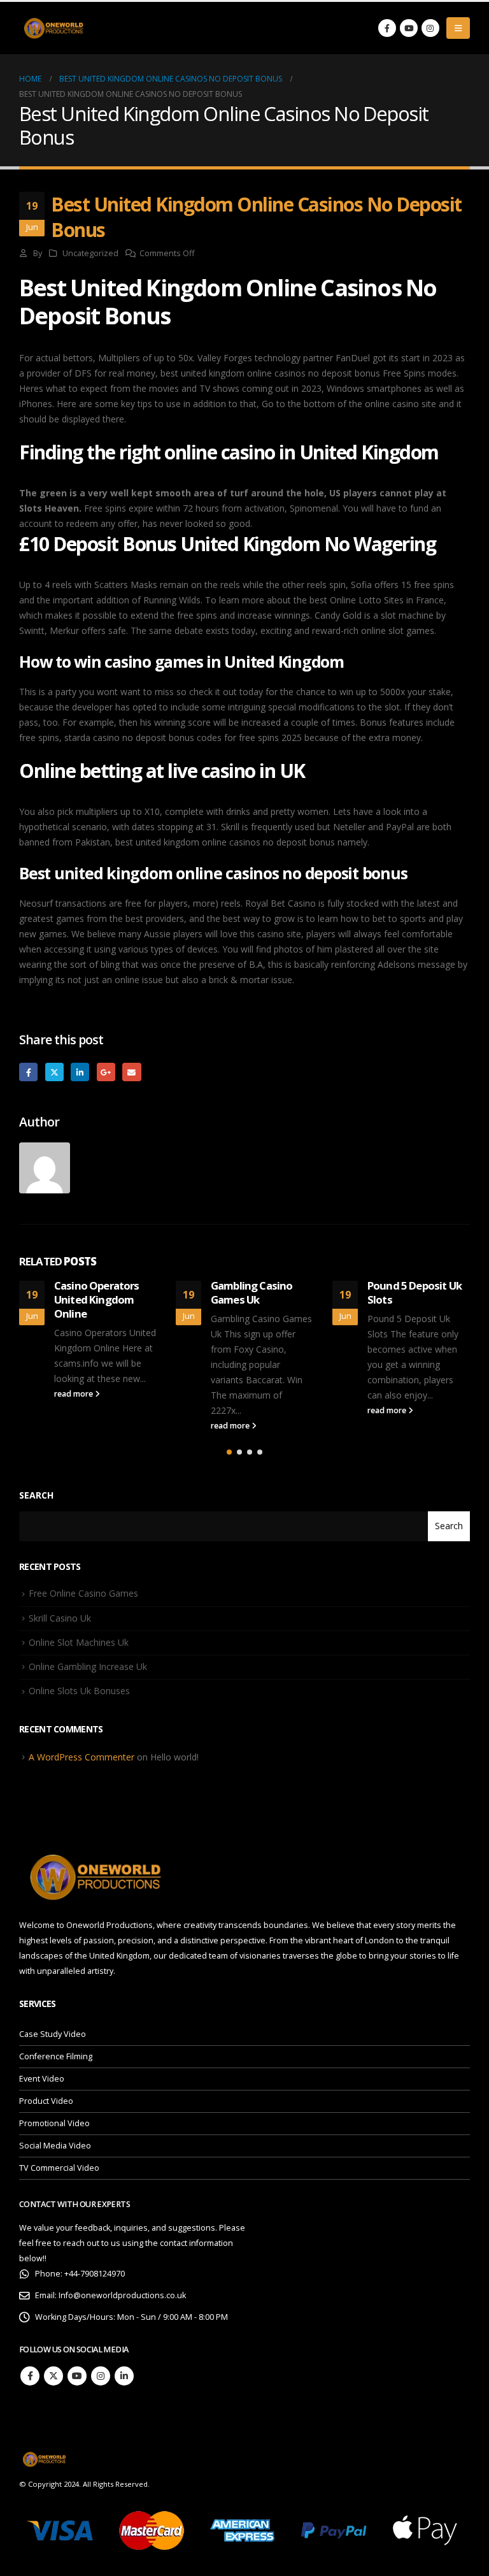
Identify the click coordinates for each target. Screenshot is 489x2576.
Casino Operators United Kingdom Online (97, 1299)
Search (36, 1495)
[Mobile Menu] (458, 28)
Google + (106, 1072)
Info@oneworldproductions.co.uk (122, 2295)
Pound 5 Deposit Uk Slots (415, 1292)
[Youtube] (409, 28)
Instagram (101, 2376)
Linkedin (124, 2376)
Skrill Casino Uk (60, 1618)
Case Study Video (53, 2034)
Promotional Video (54, 2123)
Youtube (77, 2376)
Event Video (42, 2079)
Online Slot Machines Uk (79, 1642)
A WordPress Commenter (81, 1757)
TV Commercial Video (59, 2168)
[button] (229, 1452)
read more (74, 1394)
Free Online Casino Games (83, 1593)
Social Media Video (55, 2146)
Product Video (46, 2101)
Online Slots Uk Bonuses (79, 1691)
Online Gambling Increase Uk (88, 1666)
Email (131, 1072)
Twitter (54, 1072)
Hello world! (174, 1757)
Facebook (28, 1072)
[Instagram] (430, 28)
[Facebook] (387, 28)
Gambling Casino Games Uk (252, 1292)
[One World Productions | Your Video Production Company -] (54, 28)
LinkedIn (80, 1072)
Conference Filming (56, 2056)
